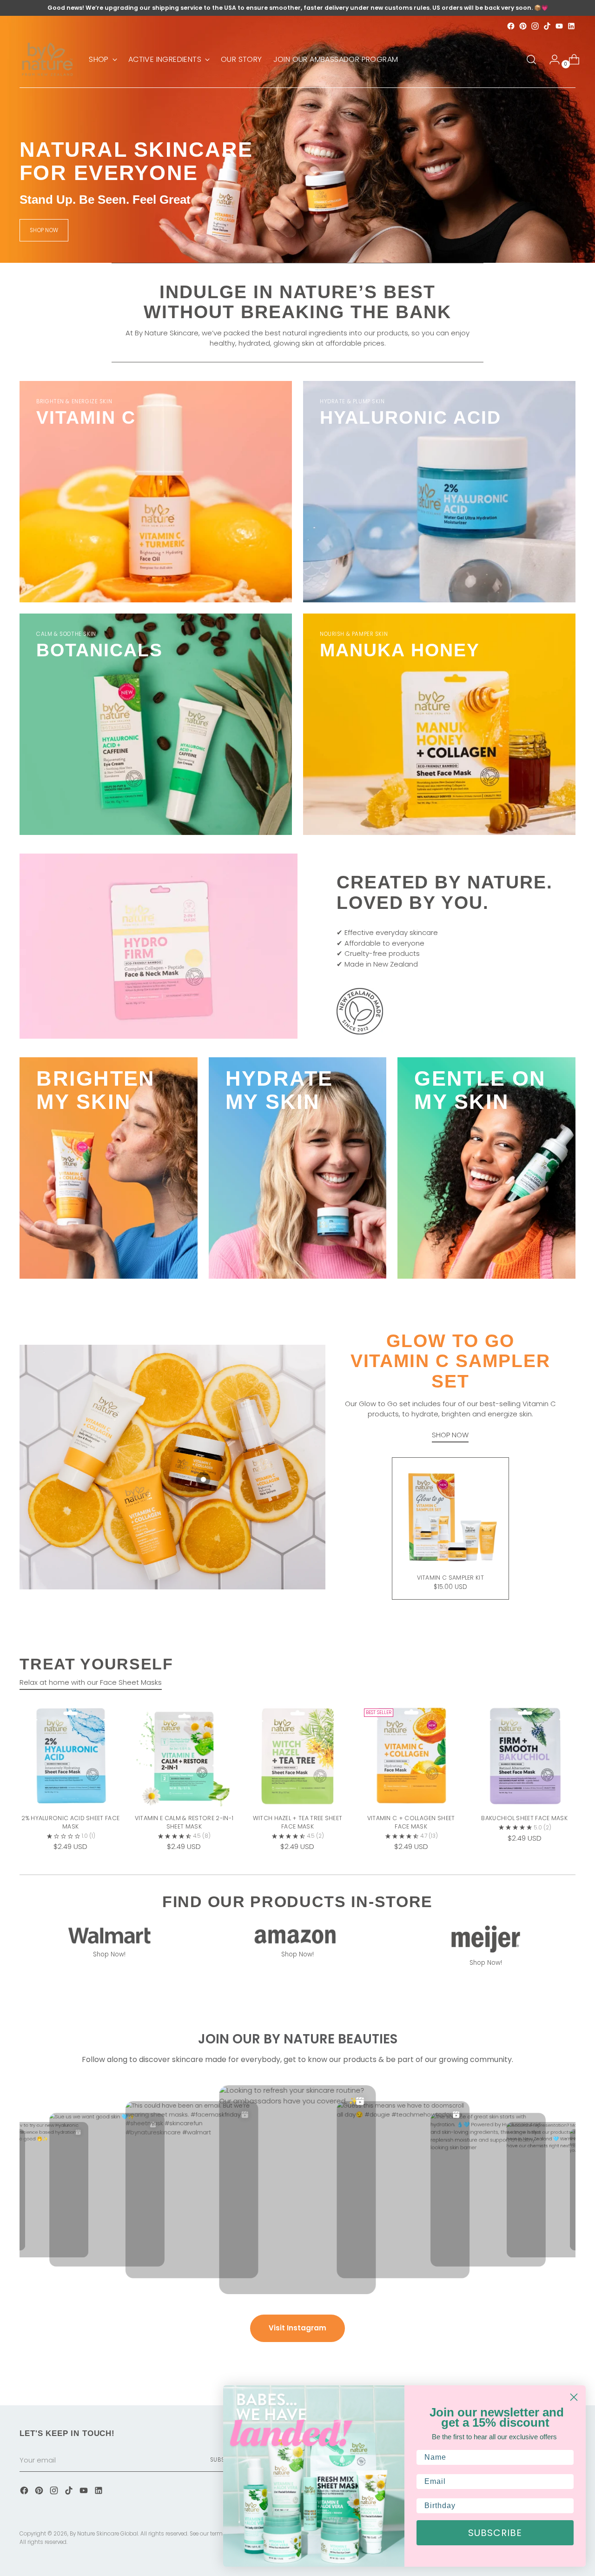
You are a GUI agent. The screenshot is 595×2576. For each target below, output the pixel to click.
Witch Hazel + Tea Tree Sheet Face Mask (298, 1822)
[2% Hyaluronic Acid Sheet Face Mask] (70, 1756)
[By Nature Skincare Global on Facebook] (511, 26)
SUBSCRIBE (495, 2533)
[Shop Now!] (109, 1935)
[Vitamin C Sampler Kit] (450, 1516)
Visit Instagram (297, 2328)
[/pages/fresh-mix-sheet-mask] (297, 139)
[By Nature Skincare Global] (47, 59)
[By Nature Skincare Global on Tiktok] (547, 26)
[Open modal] (203, 1479)
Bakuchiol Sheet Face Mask (524, 1818)
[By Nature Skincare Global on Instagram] (535, 26)
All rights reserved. (43, 2542)
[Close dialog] (574, 2397)
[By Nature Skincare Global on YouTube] (559, 26)
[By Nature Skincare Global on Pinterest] (523, 26)
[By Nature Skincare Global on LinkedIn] (571, 26)
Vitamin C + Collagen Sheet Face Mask (411, 1822)
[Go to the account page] (551, 60)
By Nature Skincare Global (104, 2534)
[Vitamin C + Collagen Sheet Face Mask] (411, 1756)
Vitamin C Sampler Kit (450, 1578)
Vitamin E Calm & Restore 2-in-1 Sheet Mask (184, 1822)
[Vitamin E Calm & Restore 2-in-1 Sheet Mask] (184, 1756)
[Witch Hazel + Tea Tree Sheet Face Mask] (297, 1756)
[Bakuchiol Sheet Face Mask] (525, 1756)
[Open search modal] (531, 60)
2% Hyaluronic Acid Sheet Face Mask (70, 1822)
